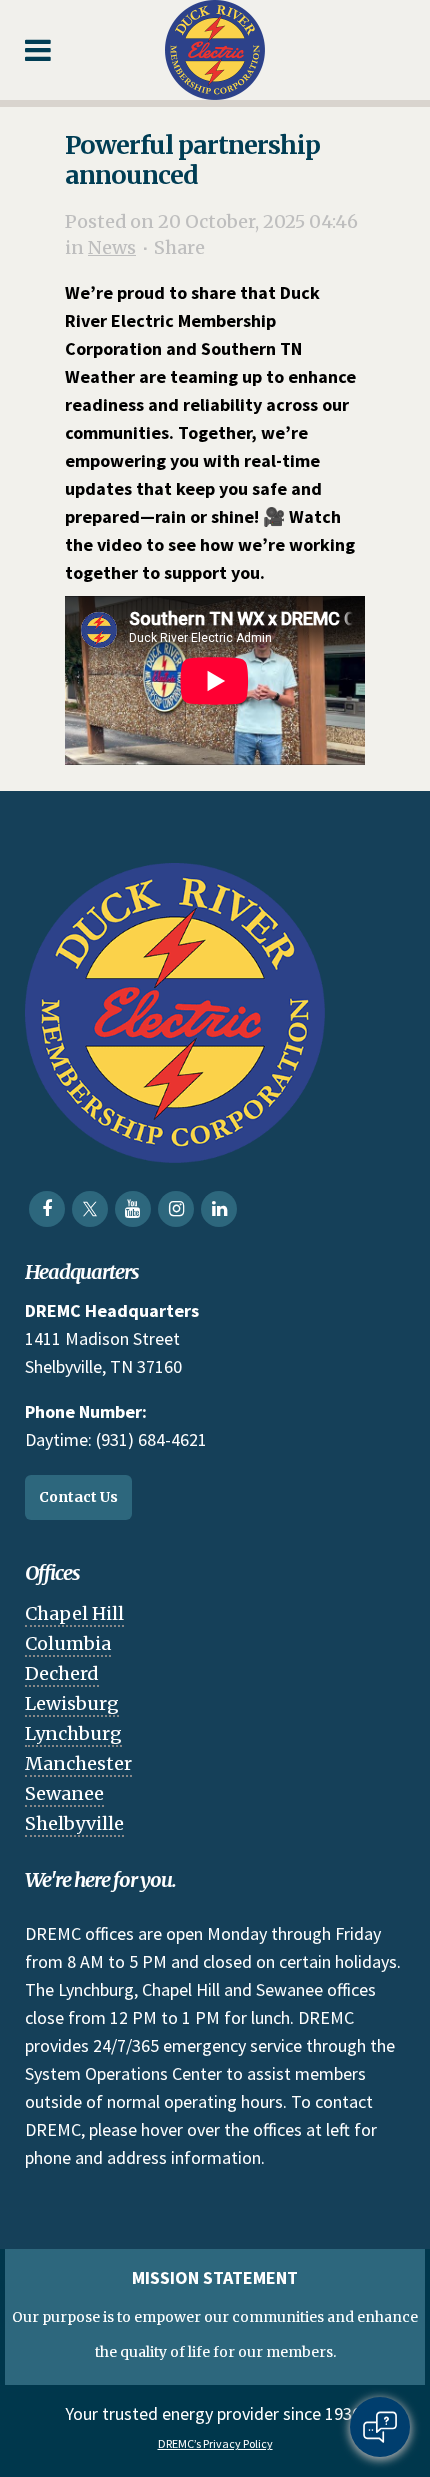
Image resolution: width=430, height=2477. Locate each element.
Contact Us (78, 1497)
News (112, 247)
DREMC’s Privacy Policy (215, 2443)
